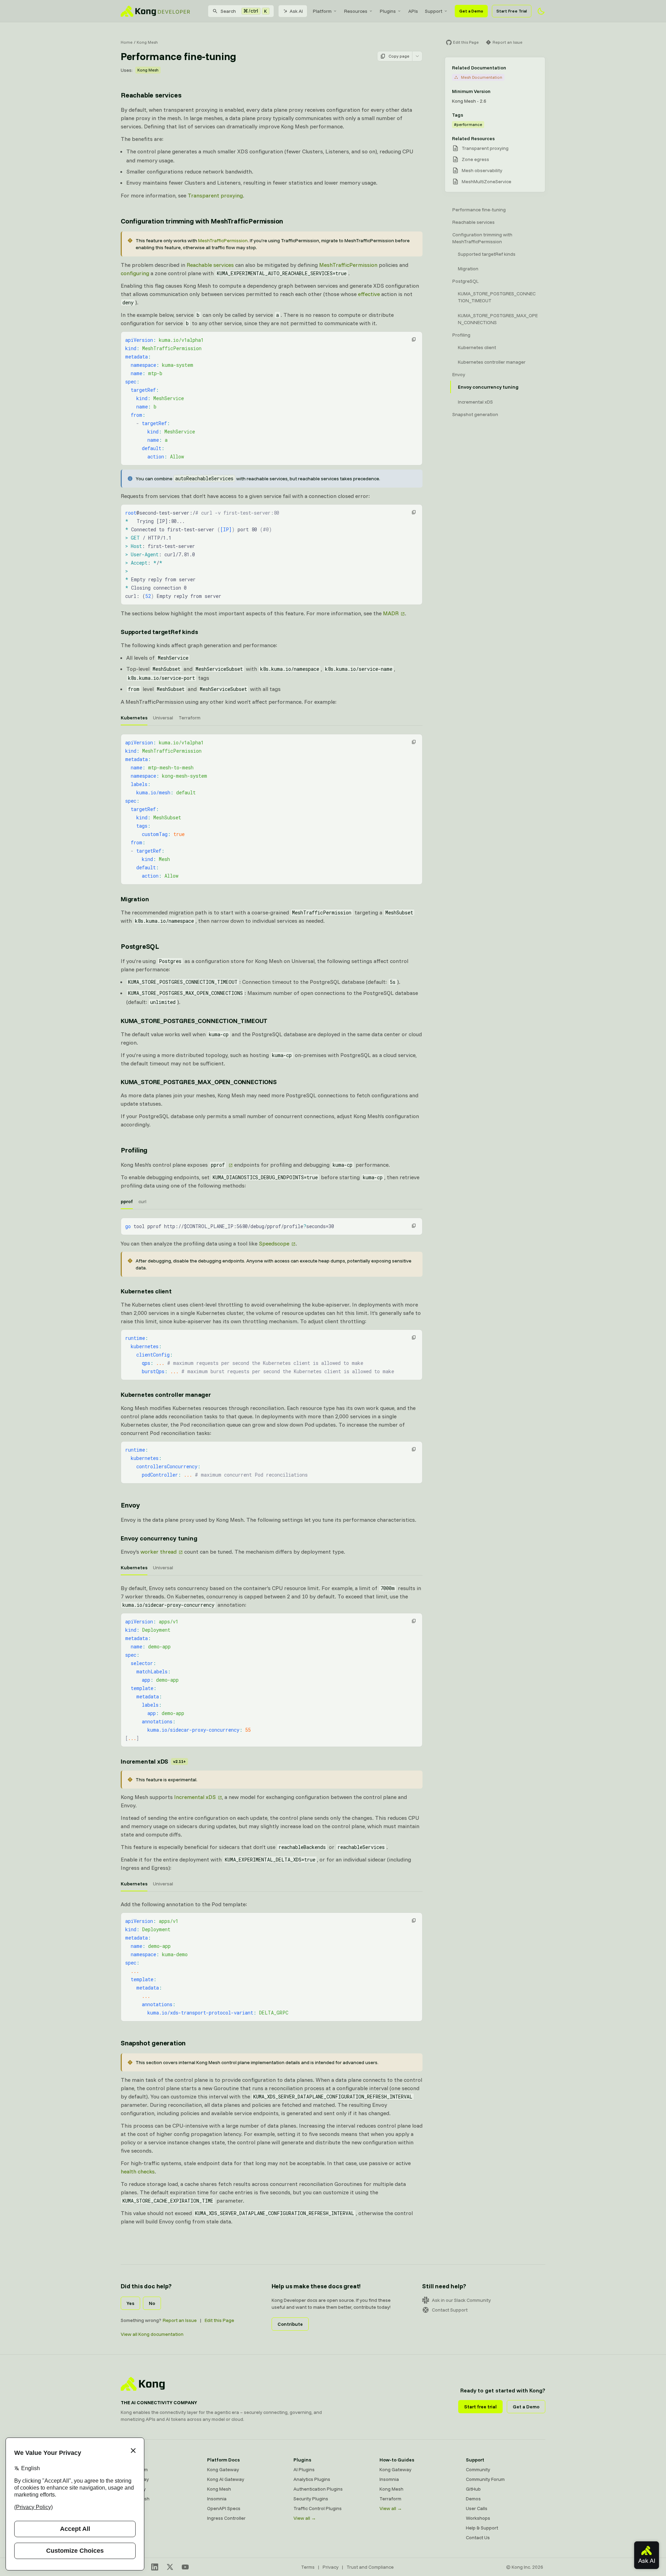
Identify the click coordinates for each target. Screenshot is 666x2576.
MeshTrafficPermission (223, 240)
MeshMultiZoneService (486, 181)
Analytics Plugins (312, 2479)
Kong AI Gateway (226, 2479)
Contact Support (450, 2310)
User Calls (477, 2508)
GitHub (473, 2489)
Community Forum (485, 2479)
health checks (138, 2171)
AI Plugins (304, 2469)
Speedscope (274, 1243)
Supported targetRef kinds (159, 632)
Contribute (290, 2324)
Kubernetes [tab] (134, 718)
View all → (305, 2518)
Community (478, 2469)
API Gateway (135, 2479)
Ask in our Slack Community (461, 2300)
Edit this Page (219, 2320)
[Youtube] (185, 2567)
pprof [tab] (127, 1201)
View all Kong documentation (152, 2334)
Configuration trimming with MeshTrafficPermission (202, 221)
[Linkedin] (155, 2567)
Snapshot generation (153, 2043)
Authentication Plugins (318, 2489)
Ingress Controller (226, 2518)
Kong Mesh (147, 42)
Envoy (130, 1505)
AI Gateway (133, 2489)
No (152, 2303)
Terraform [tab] (190, 718)
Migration (135, 899)
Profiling (134, 1150)
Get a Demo (471, 11)
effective (369, 294)
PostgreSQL (140, 946)
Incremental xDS (153, 1761)
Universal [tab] (163, 718)
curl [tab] (142, 1201)
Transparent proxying (215, 195)
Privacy (331, 2567)
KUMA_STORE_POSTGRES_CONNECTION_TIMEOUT (194, 1021)
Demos (473, 2499)
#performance (468, 124)
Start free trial (480, 2407)
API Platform (134, 2469)
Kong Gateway (223, 2469)
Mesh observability (482, 170)
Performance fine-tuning (479, 210)
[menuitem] (325, 11)
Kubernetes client (146, 1291)
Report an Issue (180, 2320)
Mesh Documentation (482, 77)
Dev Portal (132, 2508)
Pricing (128, 2518)
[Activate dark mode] (541, 11)
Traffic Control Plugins (318, 2508)
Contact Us (478, 2537)
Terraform (390, 2499)
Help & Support (482, 2528)
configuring (135, 273)
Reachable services (151, 95)
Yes (130, 2303)
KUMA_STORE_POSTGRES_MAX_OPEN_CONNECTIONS (199, 1082)
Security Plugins (311, 2499)
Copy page (399, 56)
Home (127, 42)
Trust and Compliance (370, 2567)
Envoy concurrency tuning (159, 1538)
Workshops (478, 2518)
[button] (414, 339)
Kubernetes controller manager (166, 1395)
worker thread (159, 1552)
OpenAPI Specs (224, 2508)
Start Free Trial (512, 11)
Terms (308, 2567)
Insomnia (217, 2499)
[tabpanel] (272, 809)
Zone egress (475, 159)
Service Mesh (135, 2499)
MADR (391, 613)
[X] (170, 2567)
